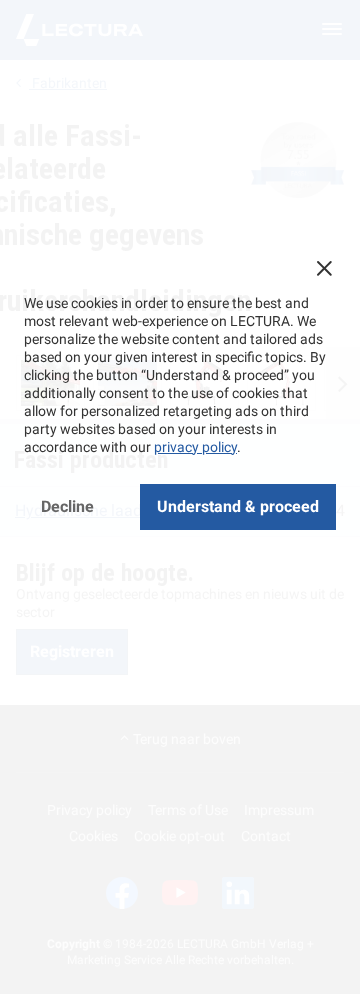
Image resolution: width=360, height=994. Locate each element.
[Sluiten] (324, 268)
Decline (67, 506)
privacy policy (195, 447)
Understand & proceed (238, 506)
